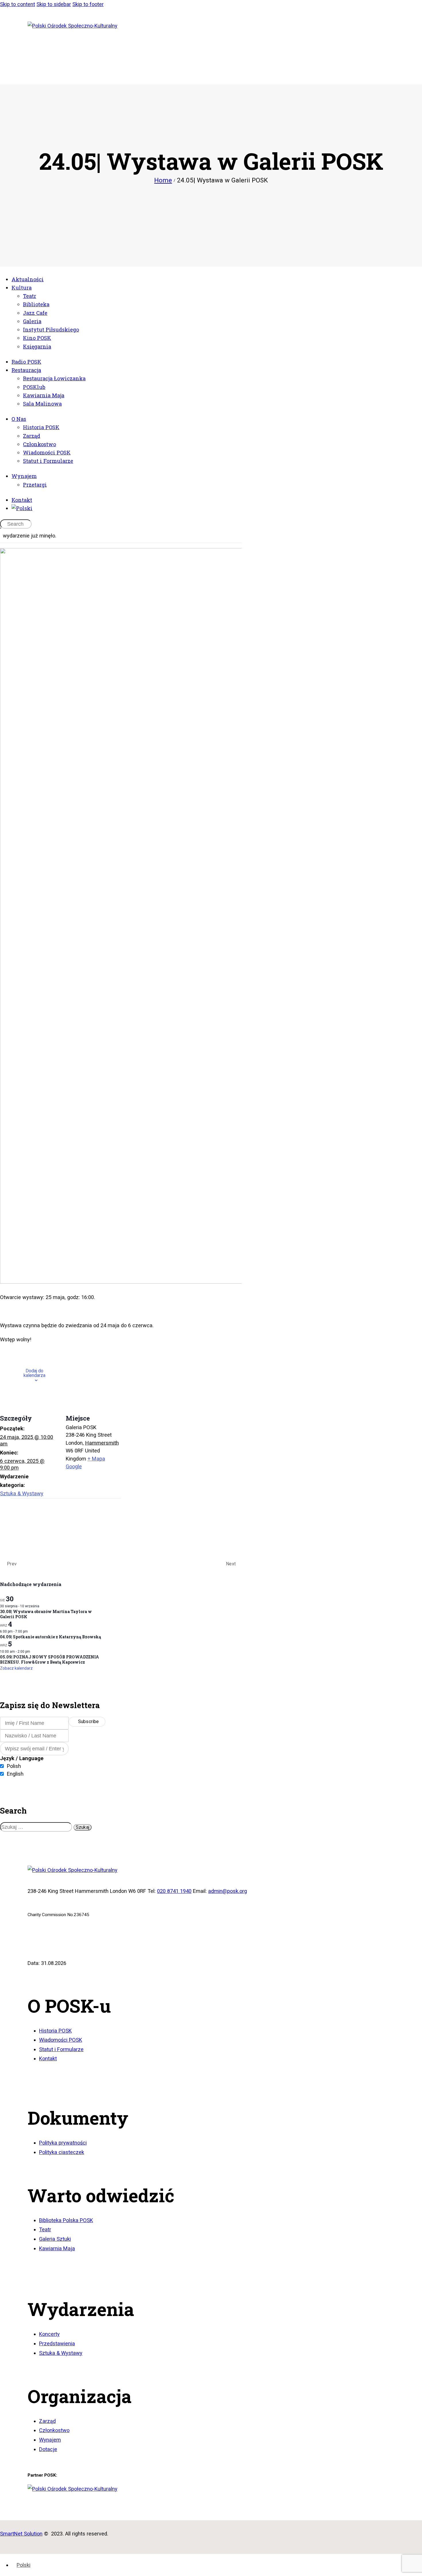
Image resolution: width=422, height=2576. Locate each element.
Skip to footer (88, 4)
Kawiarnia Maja (57, 2248)
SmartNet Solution (21, 2534)
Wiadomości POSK (61, 2040)
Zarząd (47, 2421)
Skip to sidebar (54, 4)
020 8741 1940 (174, 1891)
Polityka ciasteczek (62, 2152)
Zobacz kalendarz (16, 1668)
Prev (11, 1564)
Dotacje (48, 2449)
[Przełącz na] (217, 508)
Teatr (45, 2229)
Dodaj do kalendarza (34, 1373)
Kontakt (48, 2058)
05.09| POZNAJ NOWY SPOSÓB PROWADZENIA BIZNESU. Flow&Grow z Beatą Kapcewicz (50, 1659)
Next (231, 1564)
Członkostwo (54, 2430)
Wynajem (50, 2440)
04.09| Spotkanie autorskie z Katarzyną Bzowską (51, 1637)
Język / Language (22, 1758)
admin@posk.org (228, 1891)
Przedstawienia (57, 2343)
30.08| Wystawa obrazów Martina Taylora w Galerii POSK (46, 1614)
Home (163, 180)
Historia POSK (55, 2031)
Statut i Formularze (61, 2049)
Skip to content (18, 4)
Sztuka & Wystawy (22, 1493)
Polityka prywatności (63, 2143)
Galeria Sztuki (55, 2239)
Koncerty (49, 2334)
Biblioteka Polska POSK (66, 2220)
